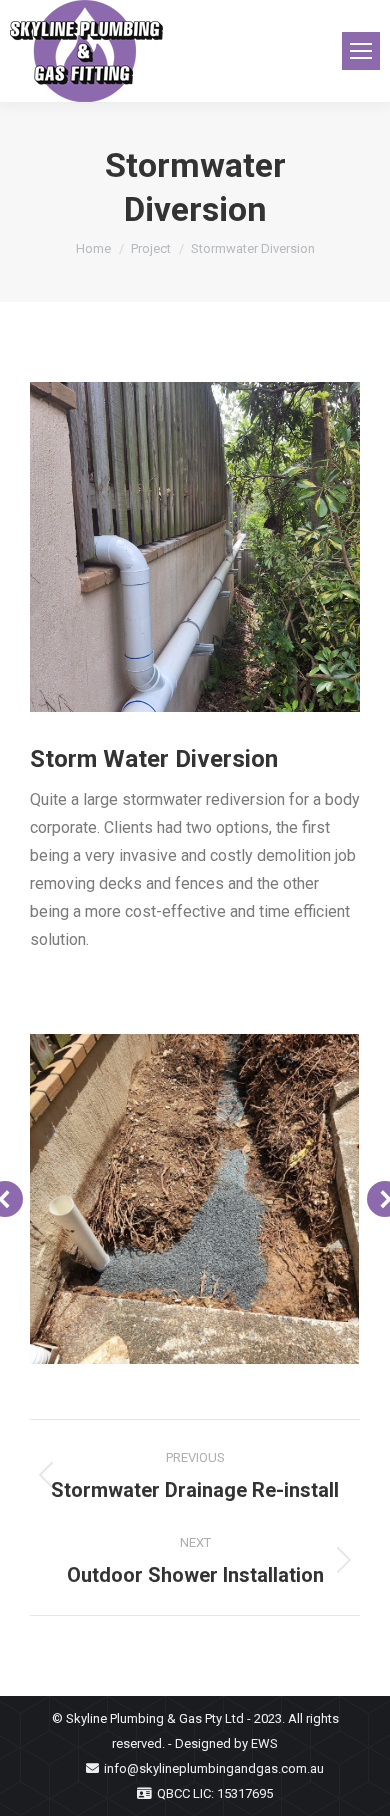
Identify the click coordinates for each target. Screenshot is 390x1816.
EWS (264, 1743)
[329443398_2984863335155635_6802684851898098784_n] (194, 1199)
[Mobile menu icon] (361, 51)
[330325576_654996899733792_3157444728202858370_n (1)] (195, 547)
